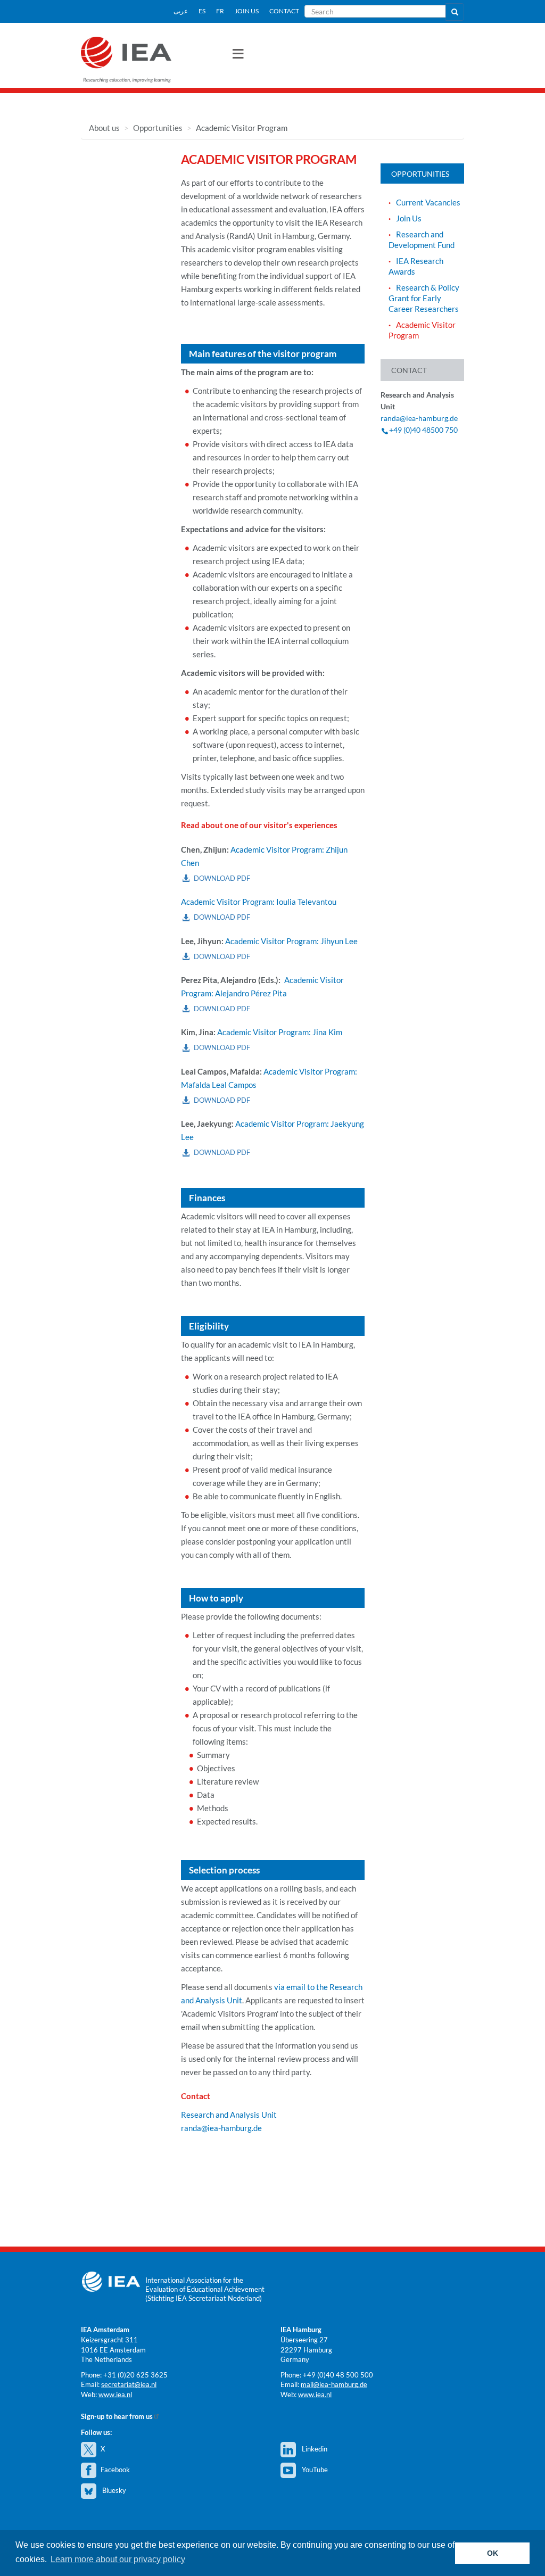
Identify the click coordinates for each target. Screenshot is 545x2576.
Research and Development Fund (422, 240)
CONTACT (284, 11)
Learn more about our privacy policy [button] (118, 2559)
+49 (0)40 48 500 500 (338, 2375)
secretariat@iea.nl (129, 2384)
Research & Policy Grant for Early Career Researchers (424, 298)
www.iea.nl (115, 2395)
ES (202, 11)
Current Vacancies (428, 202)
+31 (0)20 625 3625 (135, 2375)
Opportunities (158, 128)
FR (220, 11)
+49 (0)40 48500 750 (423, 430)
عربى (181, 11)
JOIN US (247, 11)
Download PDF (222, 878)
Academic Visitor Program (422, 330)
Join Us (409, 218)
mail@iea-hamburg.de (334, 2384)
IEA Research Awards (416, 266)
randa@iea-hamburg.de (221, 2128)
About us (104, 128)
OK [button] (493, 2553)
